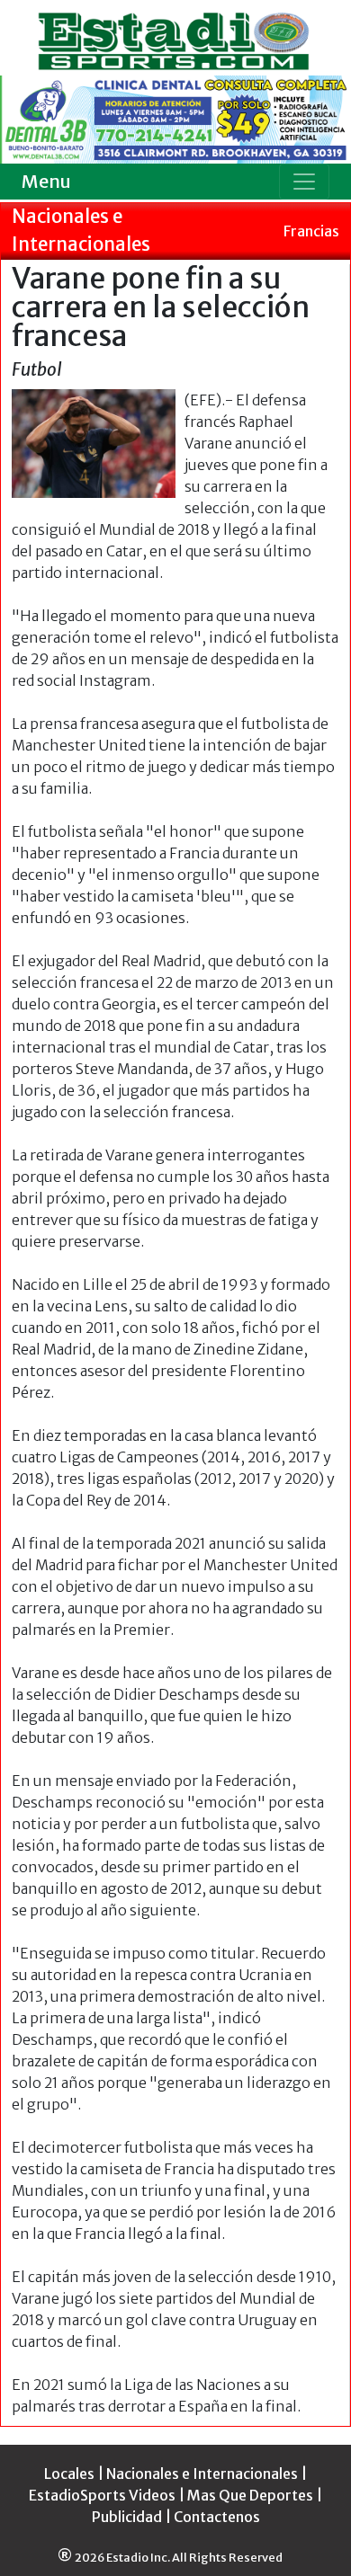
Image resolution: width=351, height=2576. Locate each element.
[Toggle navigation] (304, 182)
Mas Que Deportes (250, 2495)
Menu (46, 181)
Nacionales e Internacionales (202, 2474)
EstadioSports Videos (102, 2495)
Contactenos (217, 2517)
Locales (69, 2474)
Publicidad (127, 2517)
